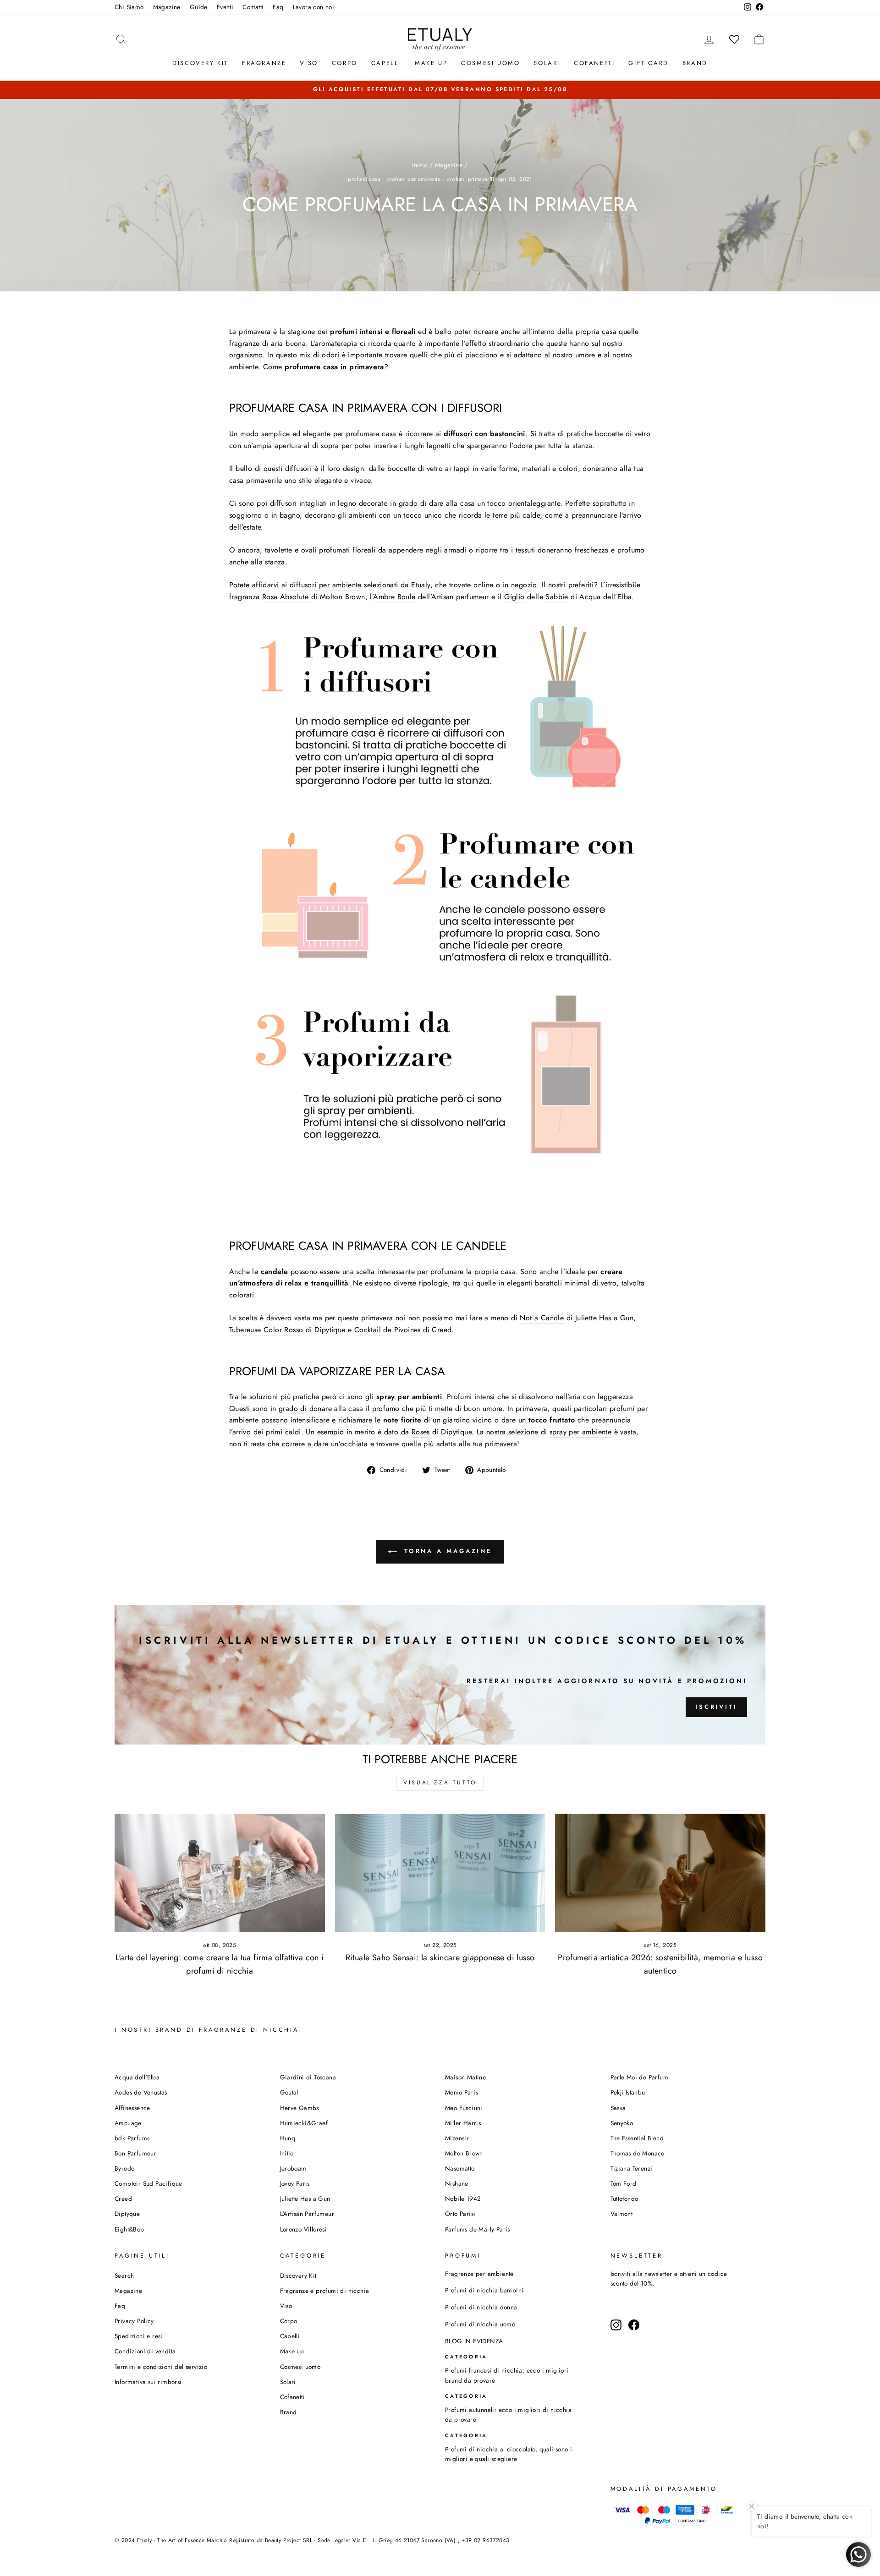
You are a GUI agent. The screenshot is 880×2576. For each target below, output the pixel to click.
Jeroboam (293, 2168)
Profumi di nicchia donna (481, 2307)
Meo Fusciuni (464, 2108)
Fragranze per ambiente (479, 2274)
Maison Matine (465, 2077)
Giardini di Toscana (308, 2077)
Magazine (167, 7)
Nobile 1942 (463, 2199)
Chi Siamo (129, 7)
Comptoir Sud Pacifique (148, 2183)
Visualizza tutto (440, 1783)
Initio (287, 2153)
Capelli (386, 63)
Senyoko (622, 2123)
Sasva (618, 2108)
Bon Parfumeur (135, 2153)
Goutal (289, 2092)
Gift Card (648, 63)
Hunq (288, 2138)
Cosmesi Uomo (490, 63)
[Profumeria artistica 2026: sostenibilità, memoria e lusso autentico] (660, 1873)
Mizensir (457, 2138)
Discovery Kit (200, 63)
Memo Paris (462, 2092)
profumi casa (364, 179)
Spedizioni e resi (139, 2336)
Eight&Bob (129, 2229)
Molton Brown (464, 2153)
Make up (431, 63)
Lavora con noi (314, 7)
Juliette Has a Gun (305, 2199)
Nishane (457, 2183)
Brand (695, 63)
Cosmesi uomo (300, 2367)
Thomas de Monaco (638, 2153)
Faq (278, 7)
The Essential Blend (637, 2138)
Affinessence (132, 2108)
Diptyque (127, 2214)
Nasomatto (460, 2168)
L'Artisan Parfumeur (307, 2214)
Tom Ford (624, 2183)
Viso (309, 63)
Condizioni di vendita (145, 2351)
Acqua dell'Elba (137, 2077)
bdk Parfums (132, 2138)
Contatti (253, 7)
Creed (123, 2199)
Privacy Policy (134, 2321)
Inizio (420, 165)
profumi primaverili (470, 179)
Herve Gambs (300, 2108)
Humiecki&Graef (304, 2123)
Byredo (124, 2168)
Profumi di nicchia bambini (484, 2290)
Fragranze (264, 63)
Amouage (128, 2123)
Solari (547, 63)
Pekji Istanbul (629, 2092)
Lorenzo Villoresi (304, 2229)
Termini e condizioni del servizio (161, 2367)
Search (124, 2275)
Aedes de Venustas (141, 2092)
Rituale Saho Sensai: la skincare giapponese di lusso (440, 1958)
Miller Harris (463, 2123)
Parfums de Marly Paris (478, 2229)
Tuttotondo (624, 2199)
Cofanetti (594, 63)
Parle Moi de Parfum (640, 2077)
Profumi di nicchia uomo (480, 2324)
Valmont (622, 2214)
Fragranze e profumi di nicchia (325, 2291)
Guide (199, 7)
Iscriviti (716, 1707)
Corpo (345, 63)
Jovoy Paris (295, 2183)
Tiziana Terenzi (632, 2168)
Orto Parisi (460, 2214)
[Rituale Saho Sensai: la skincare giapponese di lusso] (440, 1873)
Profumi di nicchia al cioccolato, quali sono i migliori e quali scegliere (509, 2454)
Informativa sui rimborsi (148, 2382)
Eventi (225, 7)
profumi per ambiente (413, 179)
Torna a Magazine (446, 1551)
